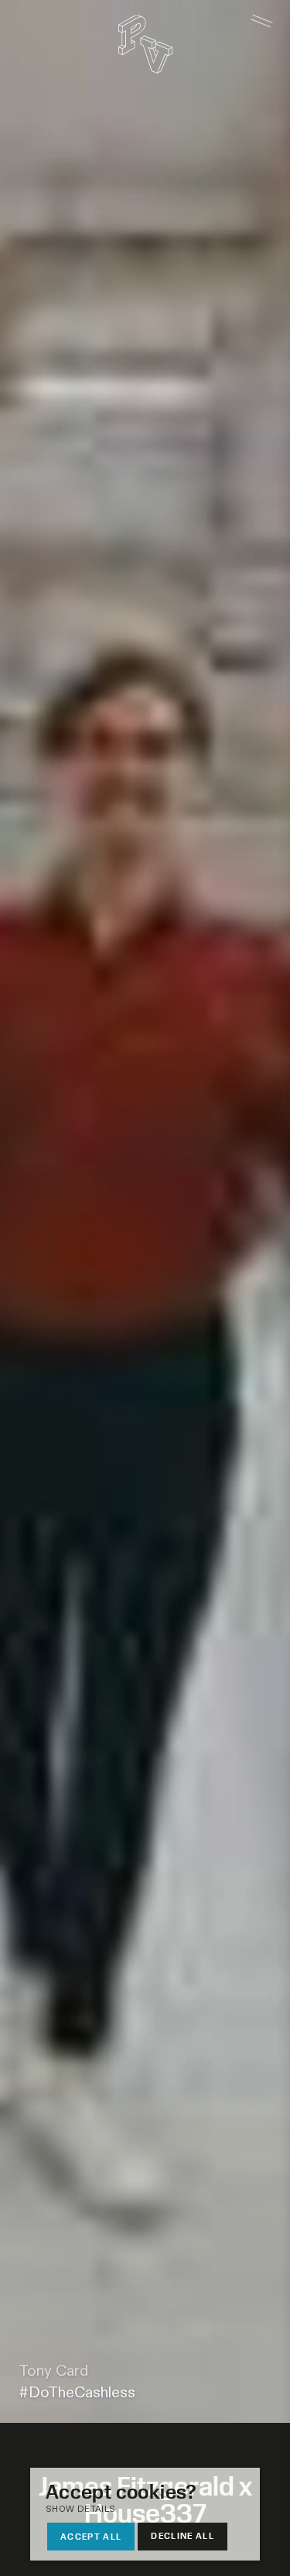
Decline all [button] (183, 2535)
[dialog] (145, 2514)
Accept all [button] (91, 2536)
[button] (137, 2510)
